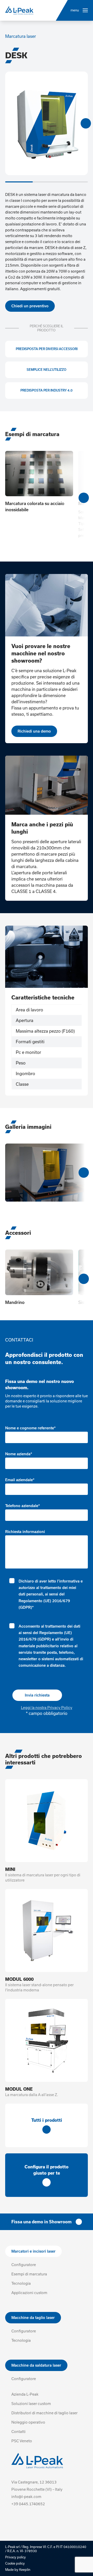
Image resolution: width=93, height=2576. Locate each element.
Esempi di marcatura (29, 2274)
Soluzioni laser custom (31, 2404)
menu (75, 10)
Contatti (18, 2432)
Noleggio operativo (28, 2422)
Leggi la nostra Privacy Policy (47, 1708)
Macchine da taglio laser (33, 2318)
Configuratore (24, 2265)
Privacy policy (16, 2557)
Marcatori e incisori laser (33, 2251)
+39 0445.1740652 (28, 2504)
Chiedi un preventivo (30, 306)
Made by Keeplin (18, 2570)
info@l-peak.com (26, 2497)
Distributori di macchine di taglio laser (44, 2413)
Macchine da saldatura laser (36, 2365)
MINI (10, 1869)
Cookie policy (15, 2563)
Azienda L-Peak (25, 2394)
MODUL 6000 (19, 1979)
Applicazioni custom (29, 2293)
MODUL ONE (19, 2089)
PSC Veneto (22, 2441)
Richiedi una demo (34, 731)
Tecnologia (21, 2283)
